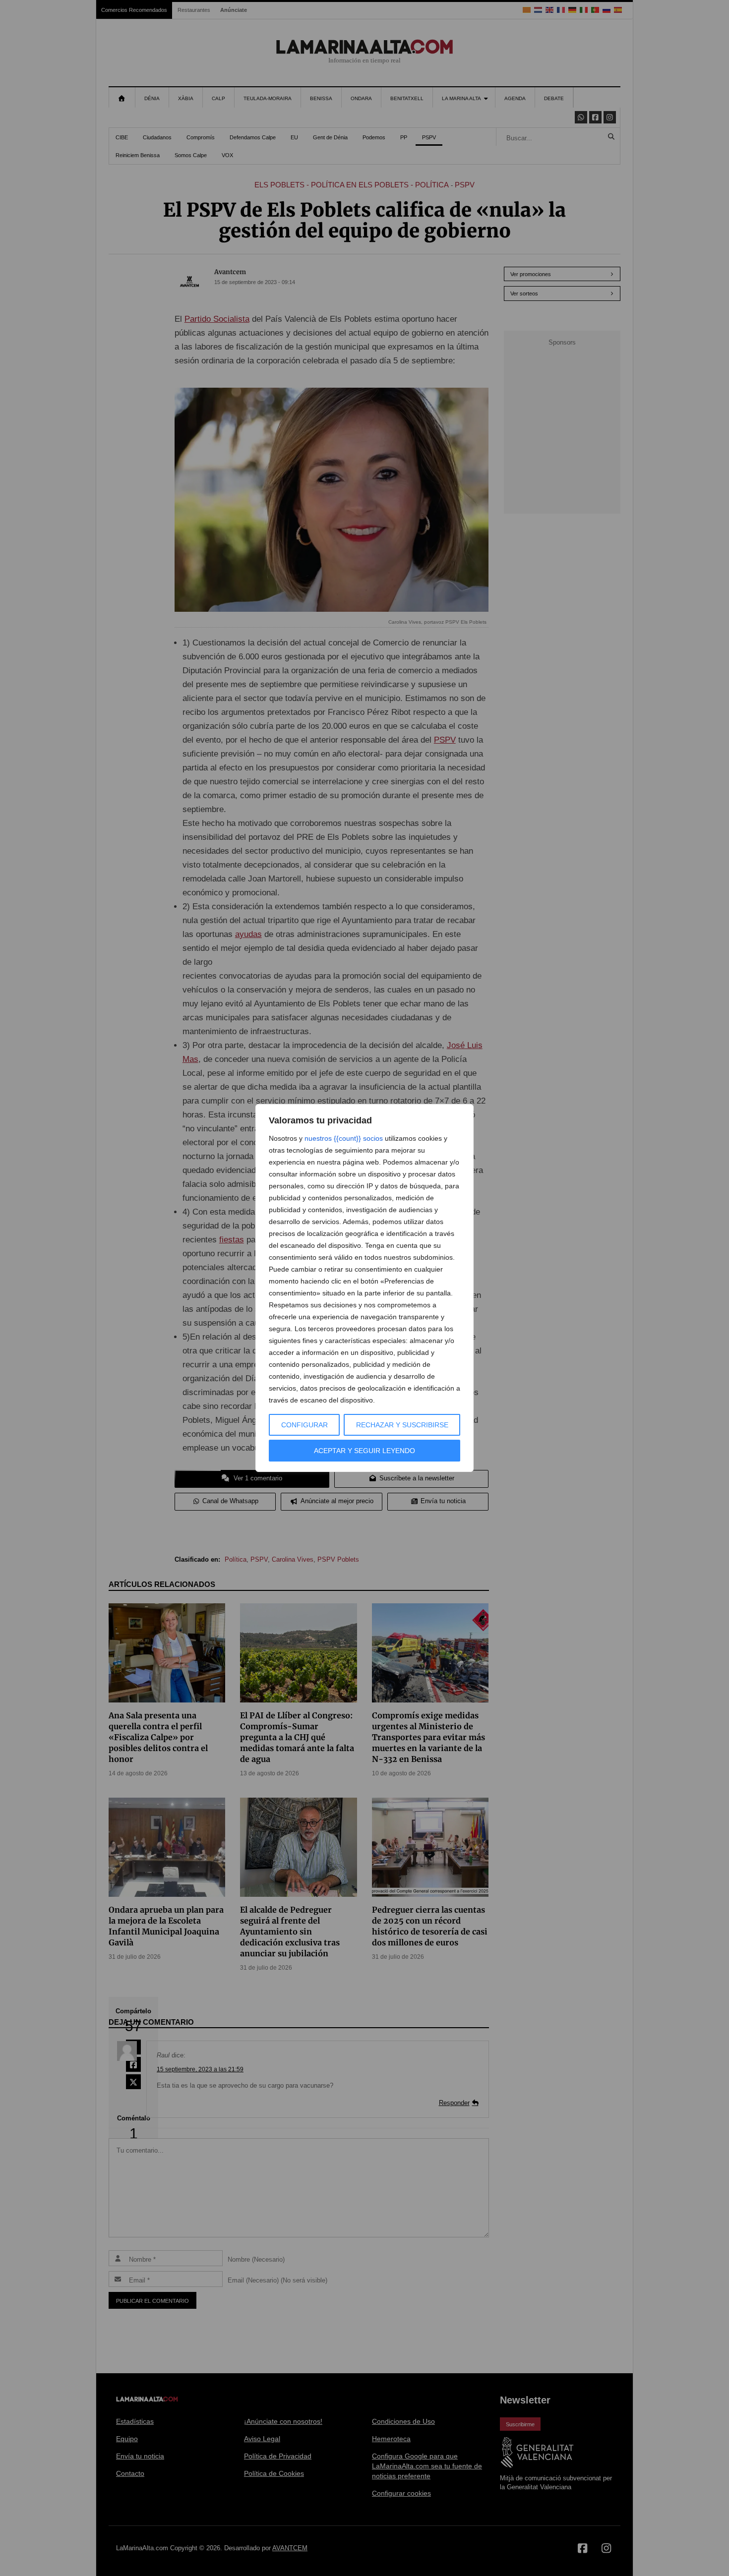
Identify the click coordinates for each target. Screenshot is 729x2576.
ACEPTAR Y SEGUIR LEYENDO (364, 1451)
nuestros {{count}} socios (344, 1138)
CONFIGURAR (304, 1425)
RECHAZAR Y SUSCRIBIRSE (402, 1425)
